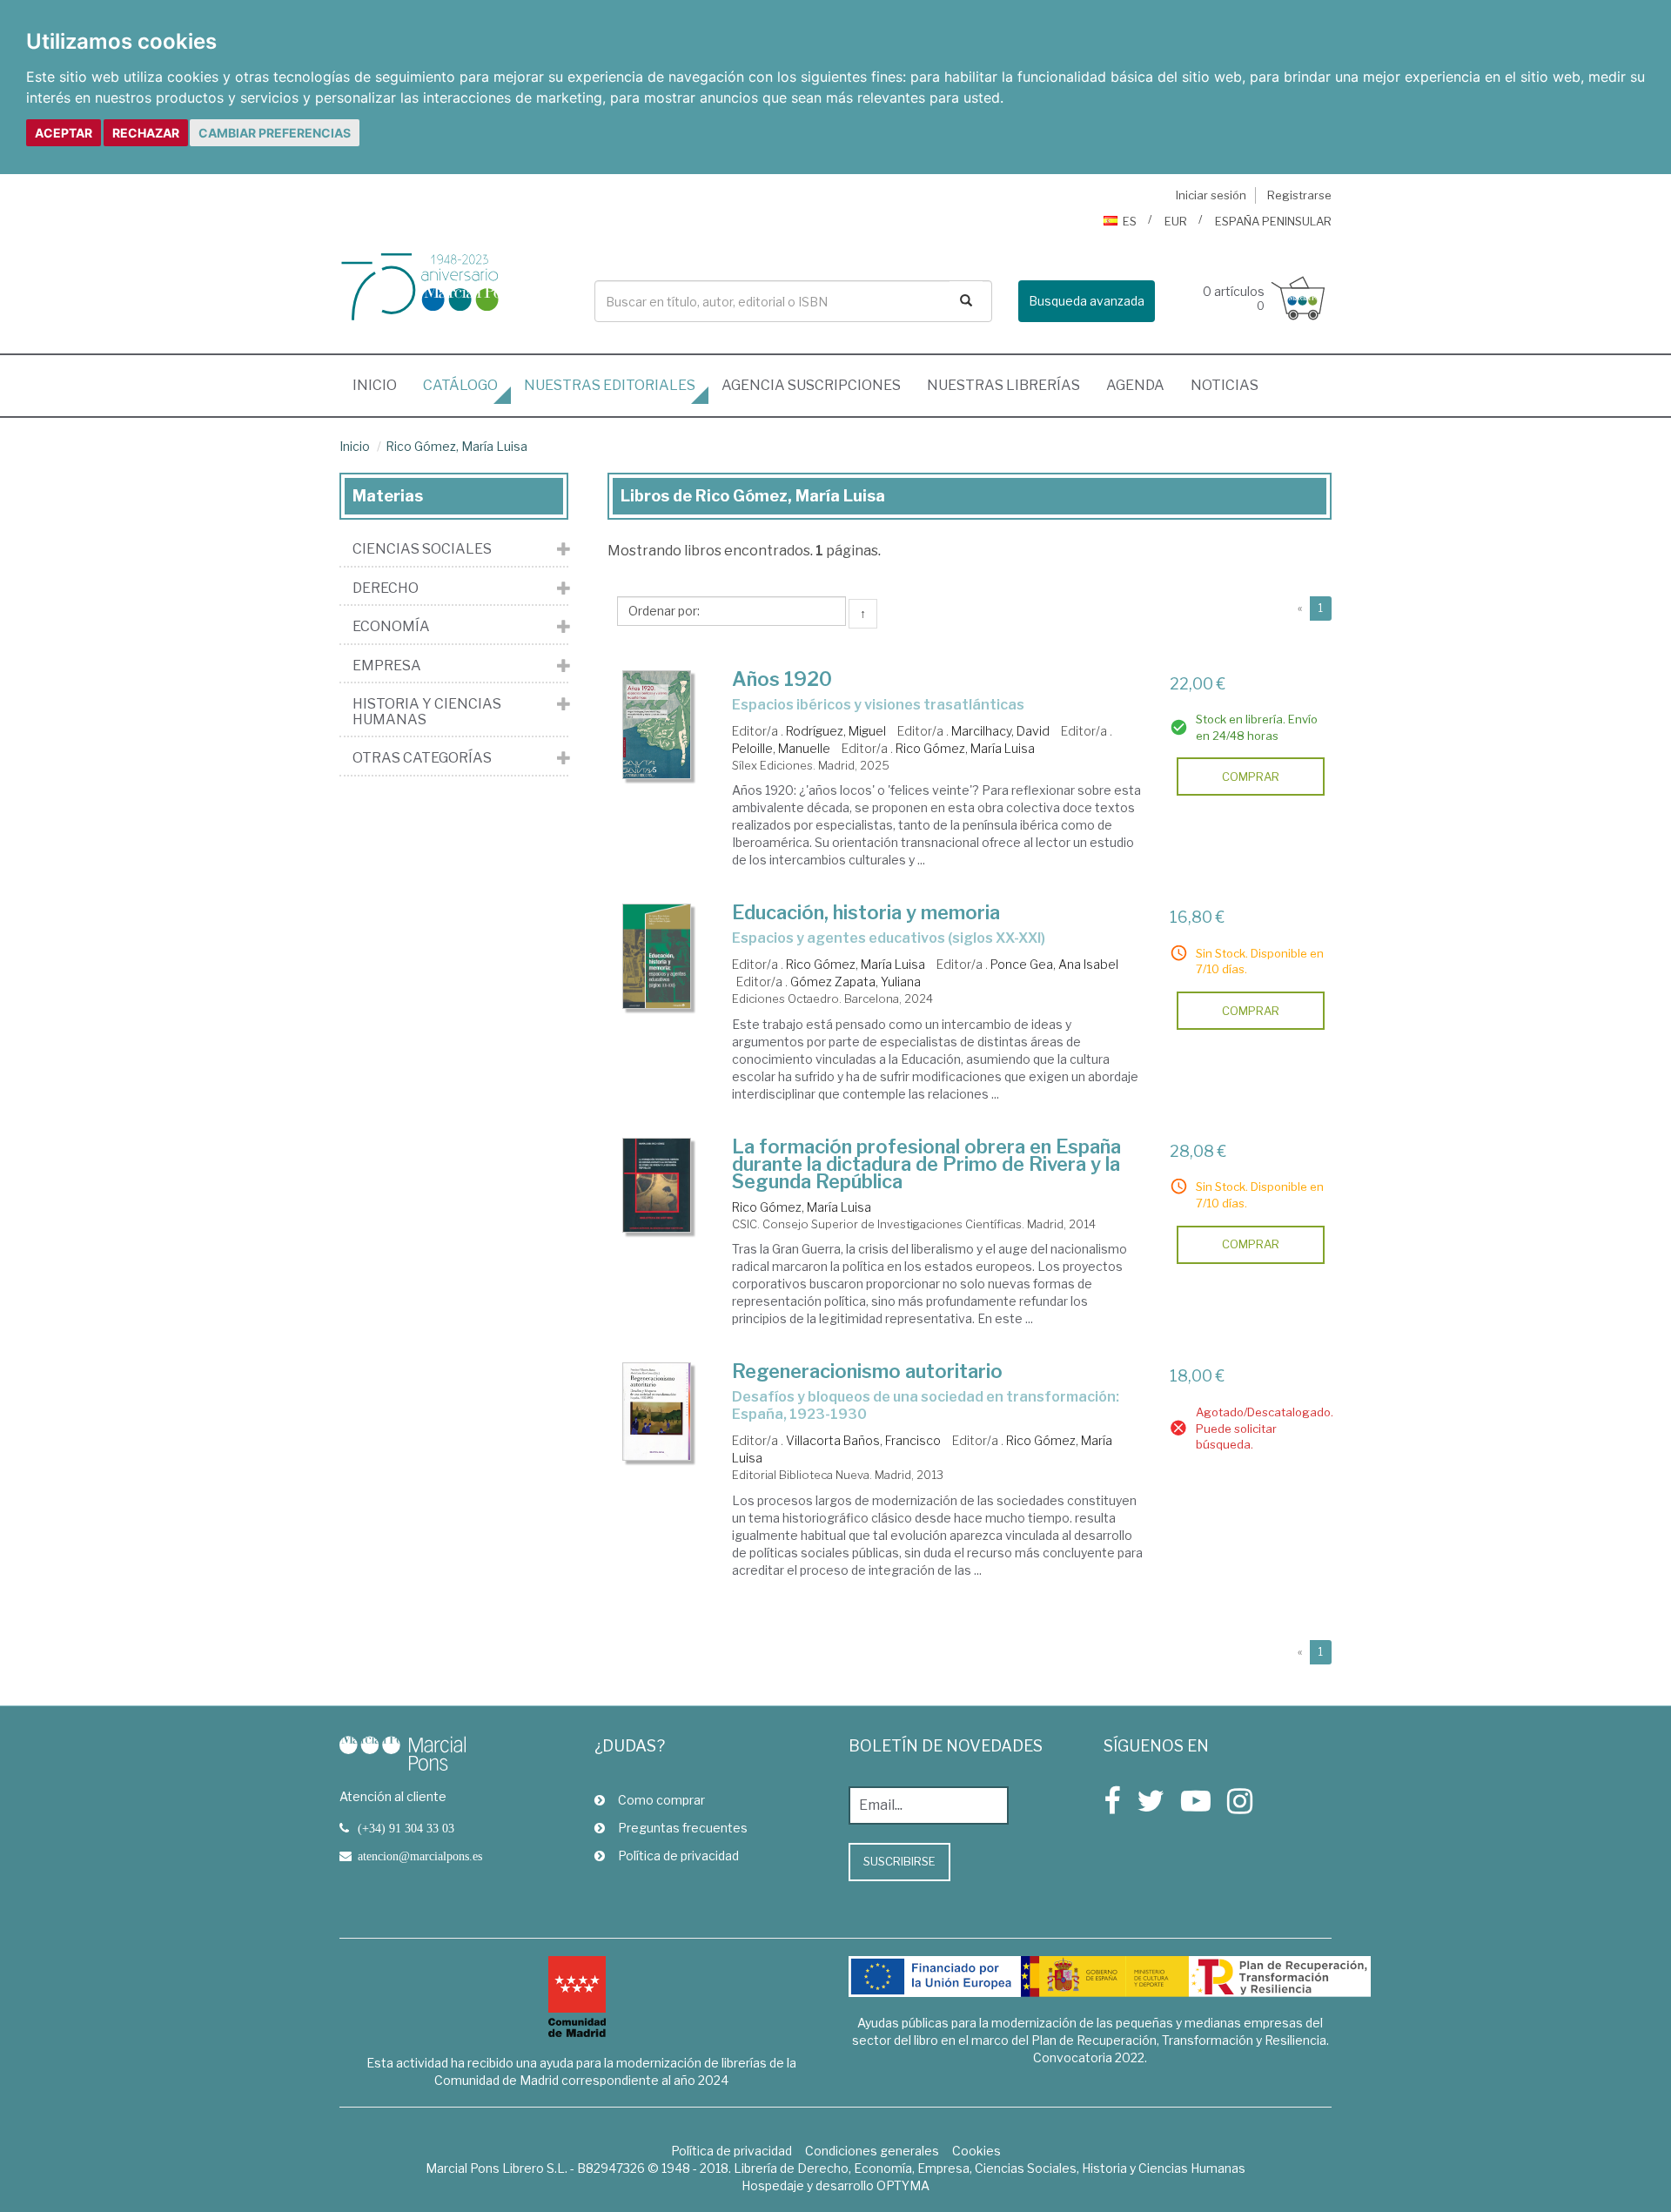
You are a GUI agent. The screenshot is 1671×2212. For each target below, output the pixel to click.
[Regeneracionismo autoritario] (657, 1412)
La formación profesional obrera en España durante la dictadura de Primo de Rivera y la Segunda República (926, 1164)
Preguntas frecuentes (683, 1828)
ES (1130, 221)
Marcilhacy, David (1000, 731)
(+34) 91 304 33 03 (406, 1828)
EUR (1176, 221)
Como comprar (661, 1800)
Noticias (1225, 385)
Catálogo (460, 385)
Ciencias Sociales (422, 549)
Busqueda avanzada (1087, 301)
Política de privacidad (678, 1856)
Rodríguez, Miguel (836, 731)
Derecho (386, 588)
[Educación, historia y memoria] (657, 956)
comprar (1251, 777)
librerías (1003, 385)
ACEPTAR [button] (64, 133)
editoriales (610, 385)
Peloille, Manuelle (781, 748)
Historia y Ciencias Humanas (427, 712)
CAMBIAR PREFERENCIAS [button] (275, 133)
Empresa (387, 666)
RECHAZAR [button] (146, 133)
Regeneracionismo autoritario (867, 1371)
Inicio (381, 385)
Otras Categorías (422, 758)
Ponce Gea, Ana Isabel (1054, 964)
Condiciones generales (872, 2151)
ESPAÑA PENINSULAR (1273, 221)
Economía (391, 627)
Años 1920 (782, 679)
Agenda (1135, 385)
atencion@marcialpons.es (420, 1856)
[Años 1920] (657, 725)
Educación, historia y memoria (866, 912)
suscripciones (811, 385)
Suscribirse (899, 1861)
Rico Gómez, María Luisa (456, 446)
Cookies (976, 2151)
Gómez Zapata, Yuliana (856, 982)
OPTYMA (903, 2185)
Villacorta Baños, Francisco (863, 1440)
